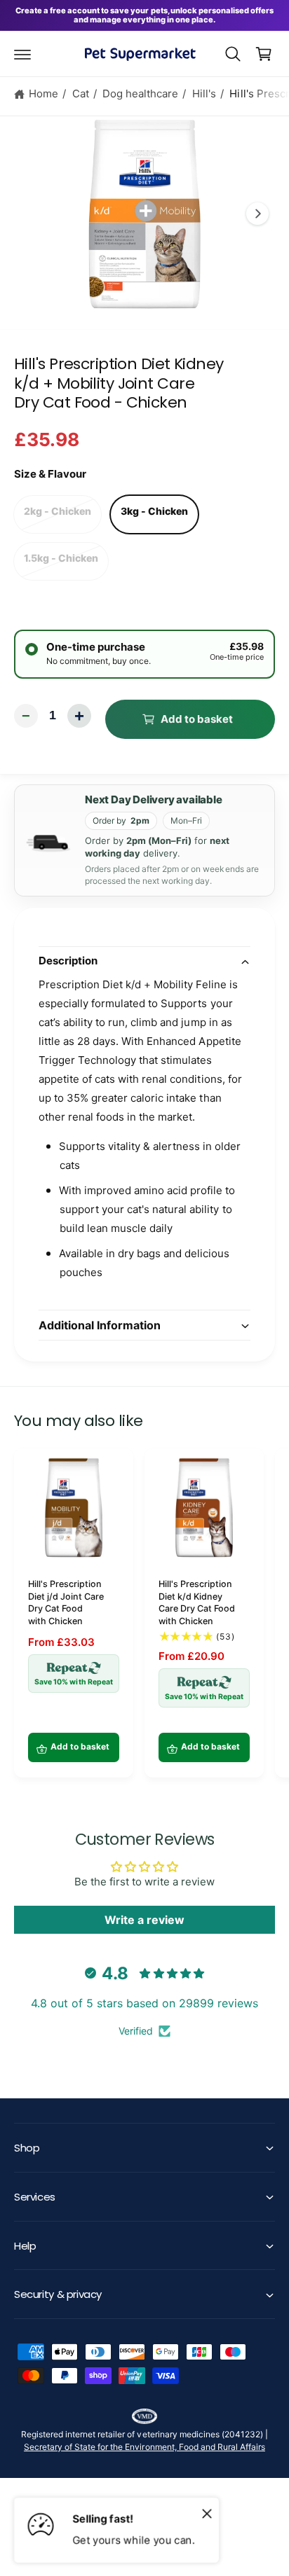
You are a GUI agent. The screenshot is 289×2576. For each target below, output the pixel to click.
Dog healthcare (140, 94)
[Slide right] (257, 214)
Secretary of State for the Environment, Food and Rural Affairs (144, 2447)
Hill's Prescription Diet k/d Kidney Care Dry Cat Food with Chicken (197, 1602)
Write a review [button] (144, 1920)
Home (43, 94)
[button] (22, 54)
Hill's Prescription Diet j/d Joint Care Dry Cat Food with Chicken (66, 1602)
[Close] (207, 2513)
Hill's (204, 94)
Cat (81, 94)
